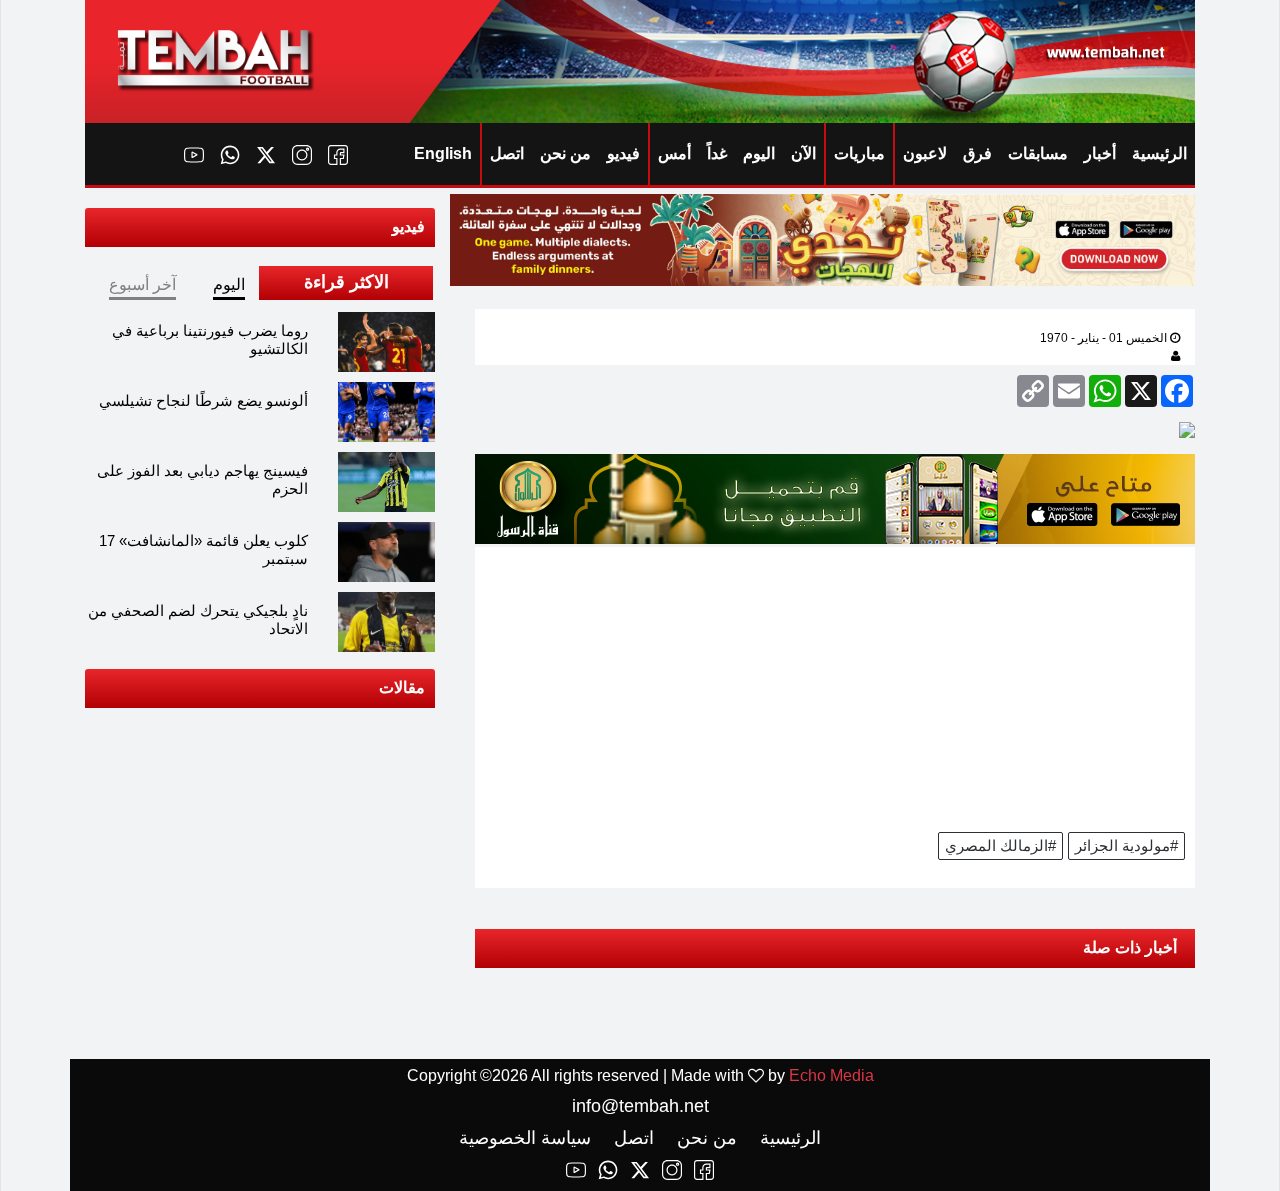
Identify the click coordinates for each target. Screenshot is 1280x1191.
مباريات (859, 153)
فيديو (623, 153)
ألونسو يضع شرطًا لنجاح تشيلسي (203, 400)
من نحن (565, 153)
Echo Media (831, 1075)
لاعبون (925, 153)
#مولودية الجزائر (1126, 845)
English (443, 153)
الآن (803, 153)
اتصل (507, 153)
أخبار (1100, 153)
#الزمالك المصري (1000, 845)
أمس (674, 153)
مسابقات (1038, 153)
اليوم (759, 153)
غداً (717, 153)
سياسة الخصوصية (525, 1138)
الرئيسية (1159, 153)
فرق (977, 153)
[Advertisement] (835, 687)
